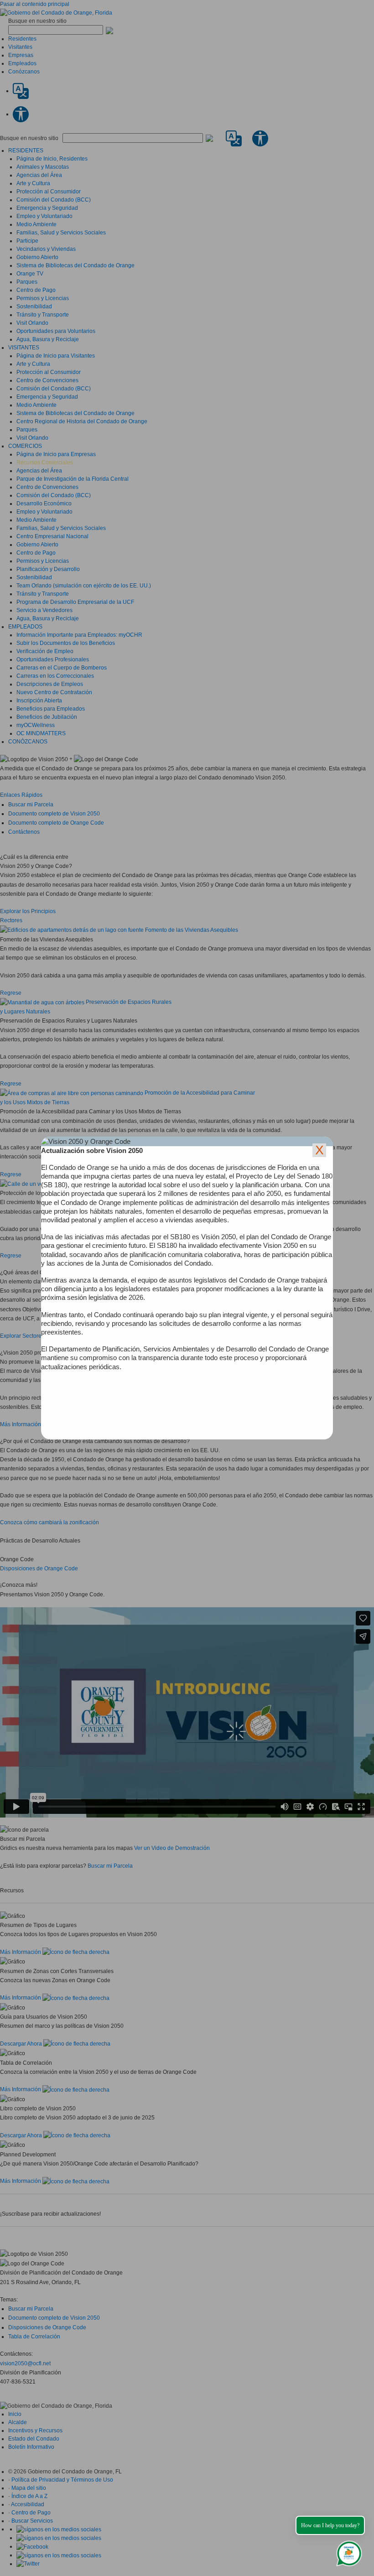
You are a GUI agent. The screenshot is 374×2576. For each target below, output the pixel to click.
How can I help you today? (330, 2525)
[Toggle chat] (347, 2552)
